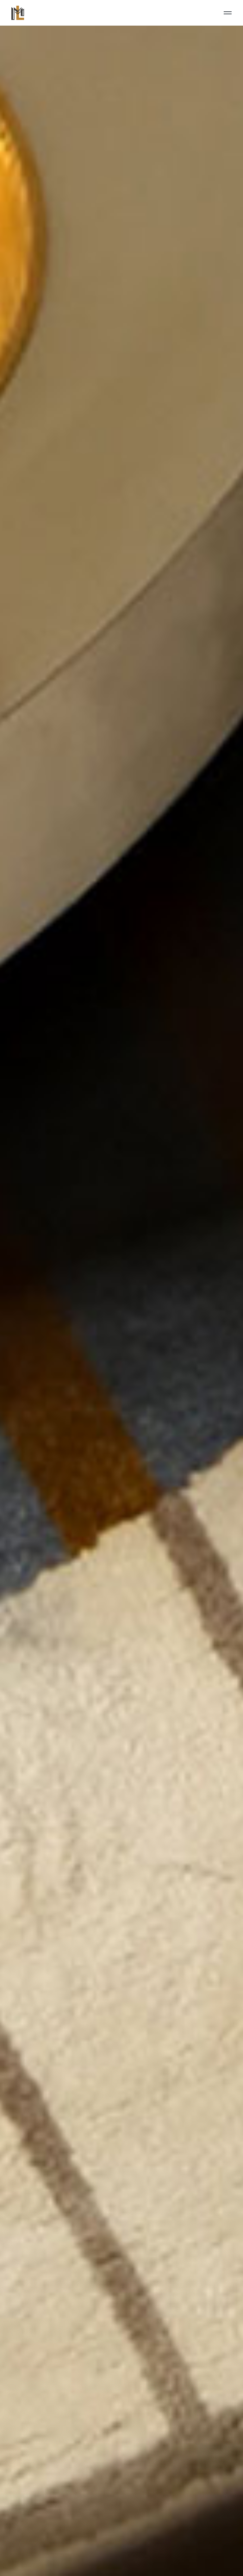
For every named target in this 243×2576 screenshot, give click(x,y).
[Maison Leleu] (18, 13)
